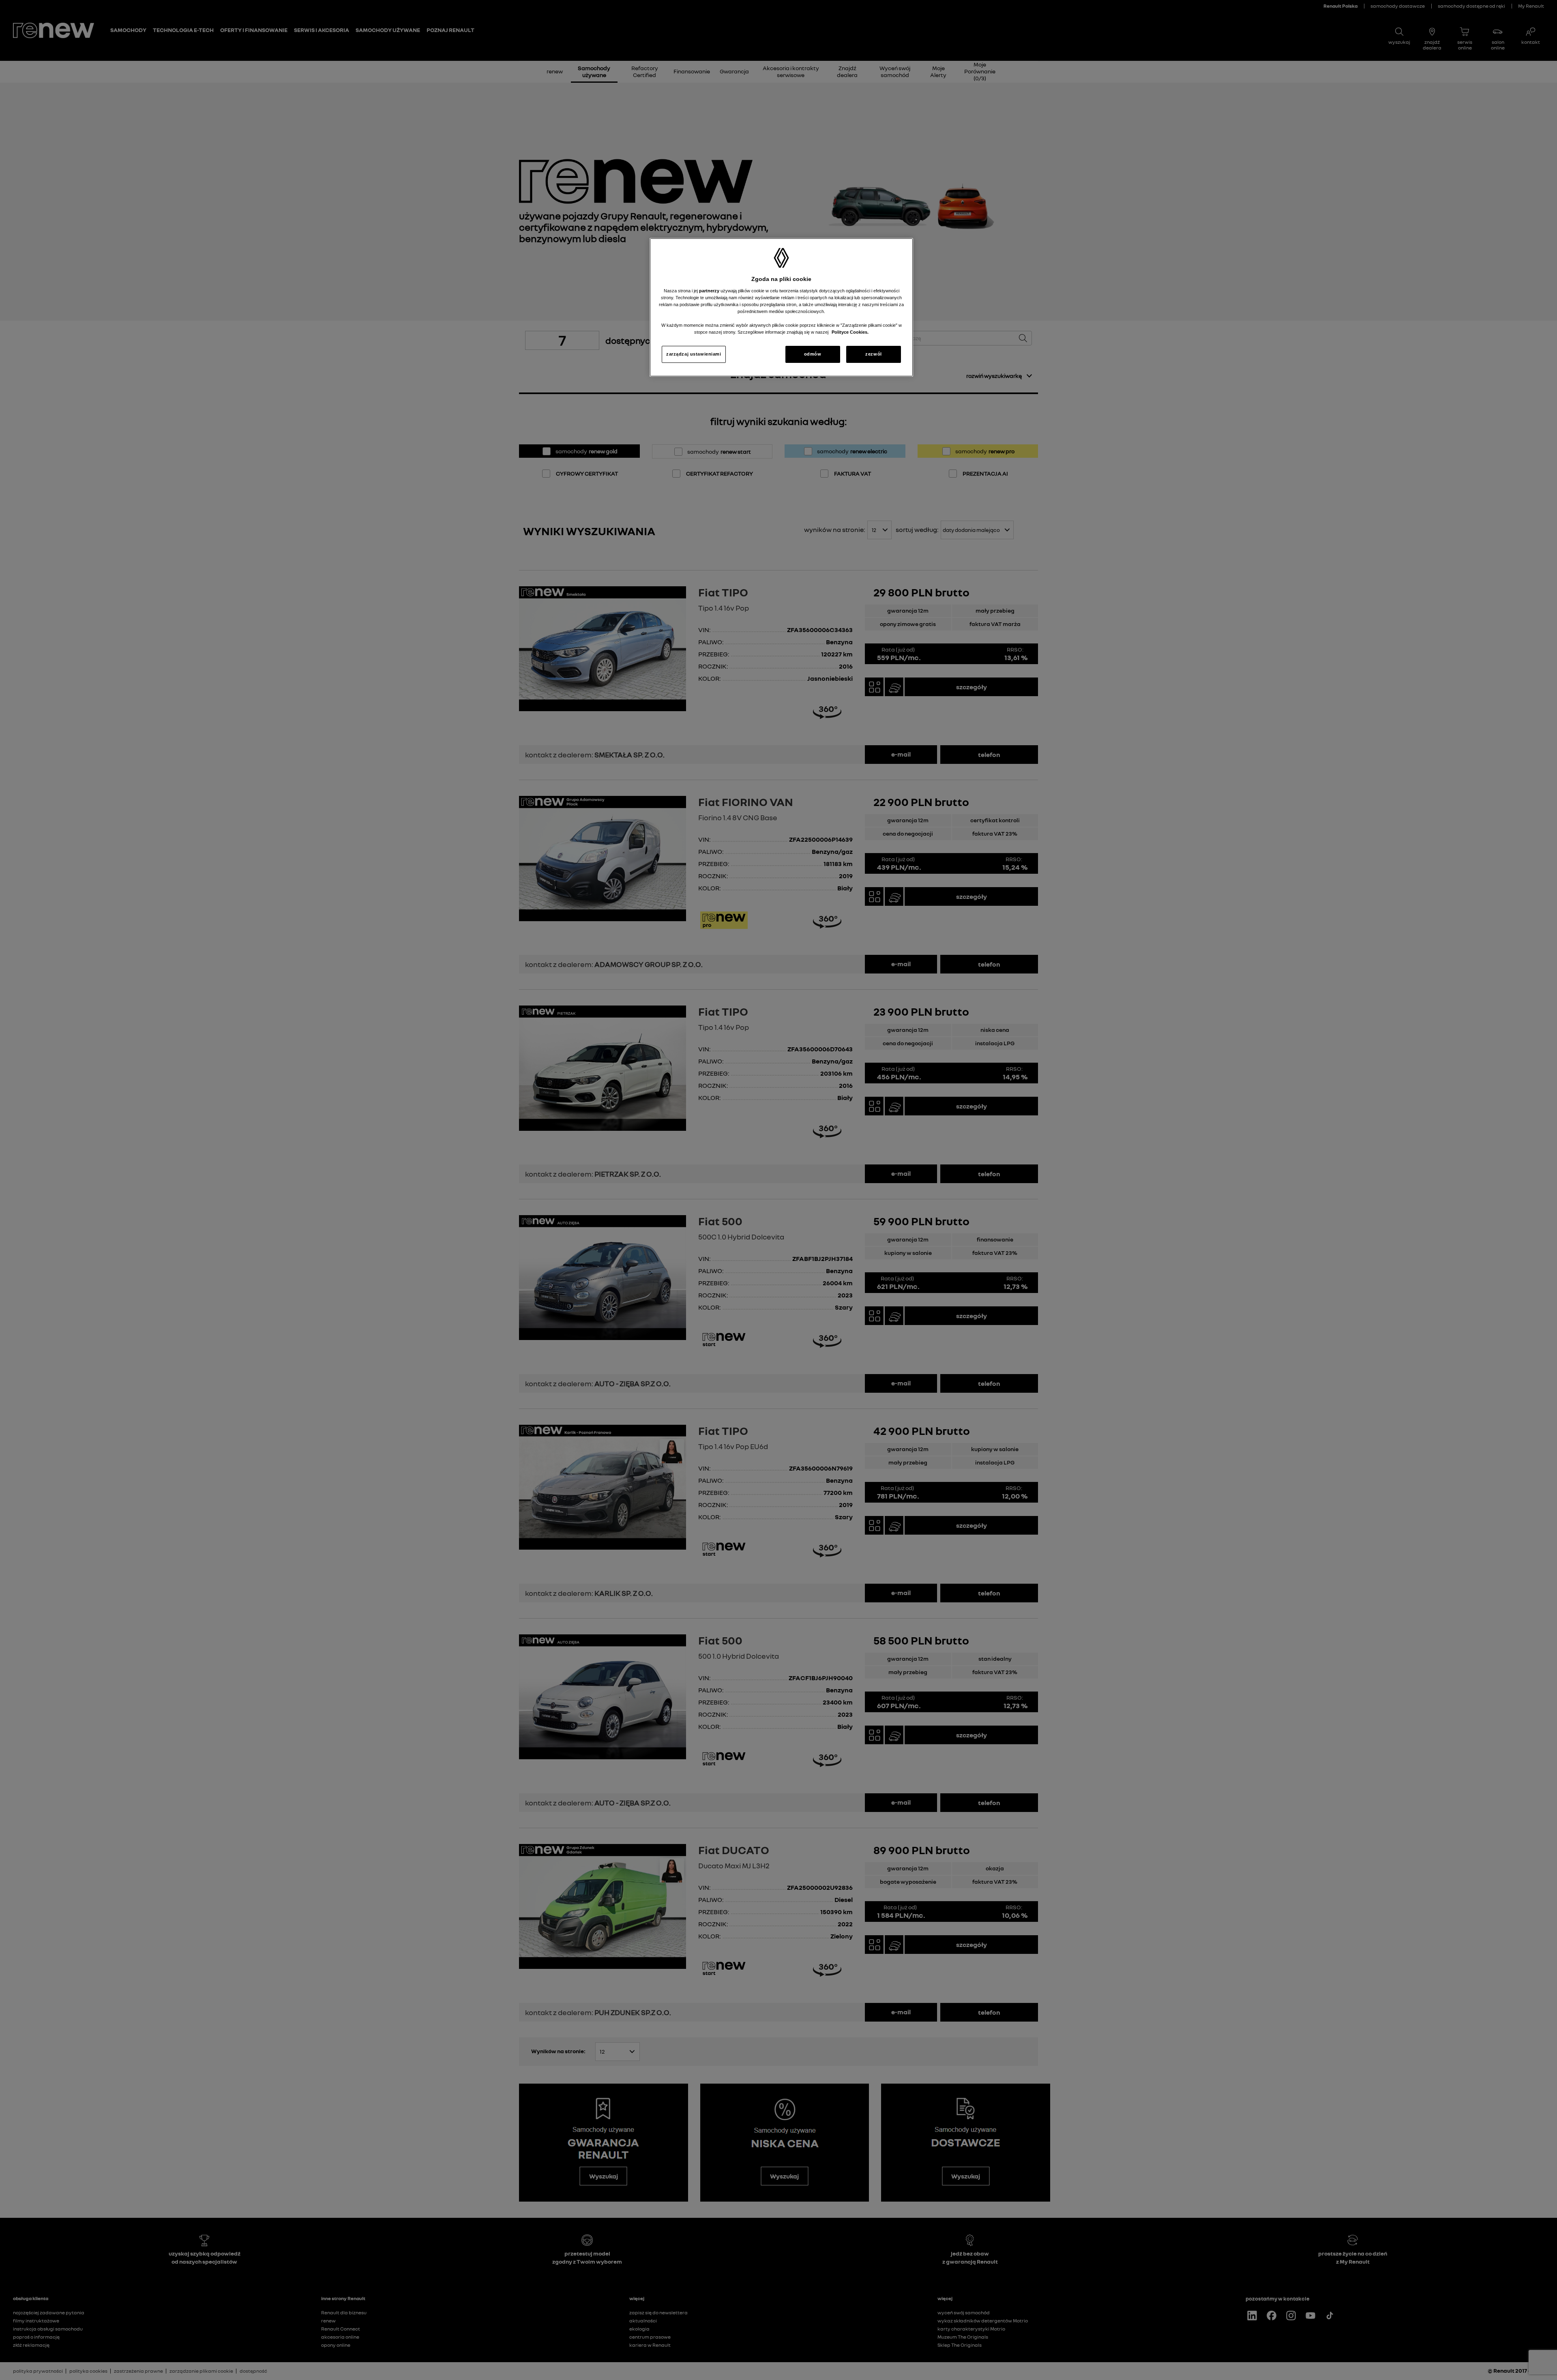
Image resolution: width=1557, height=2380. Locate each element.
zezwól (873, 354)
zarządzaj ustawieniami (694, 354)
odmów (813, 354)
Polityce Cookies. (850, 332)
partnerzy (710, 291)
